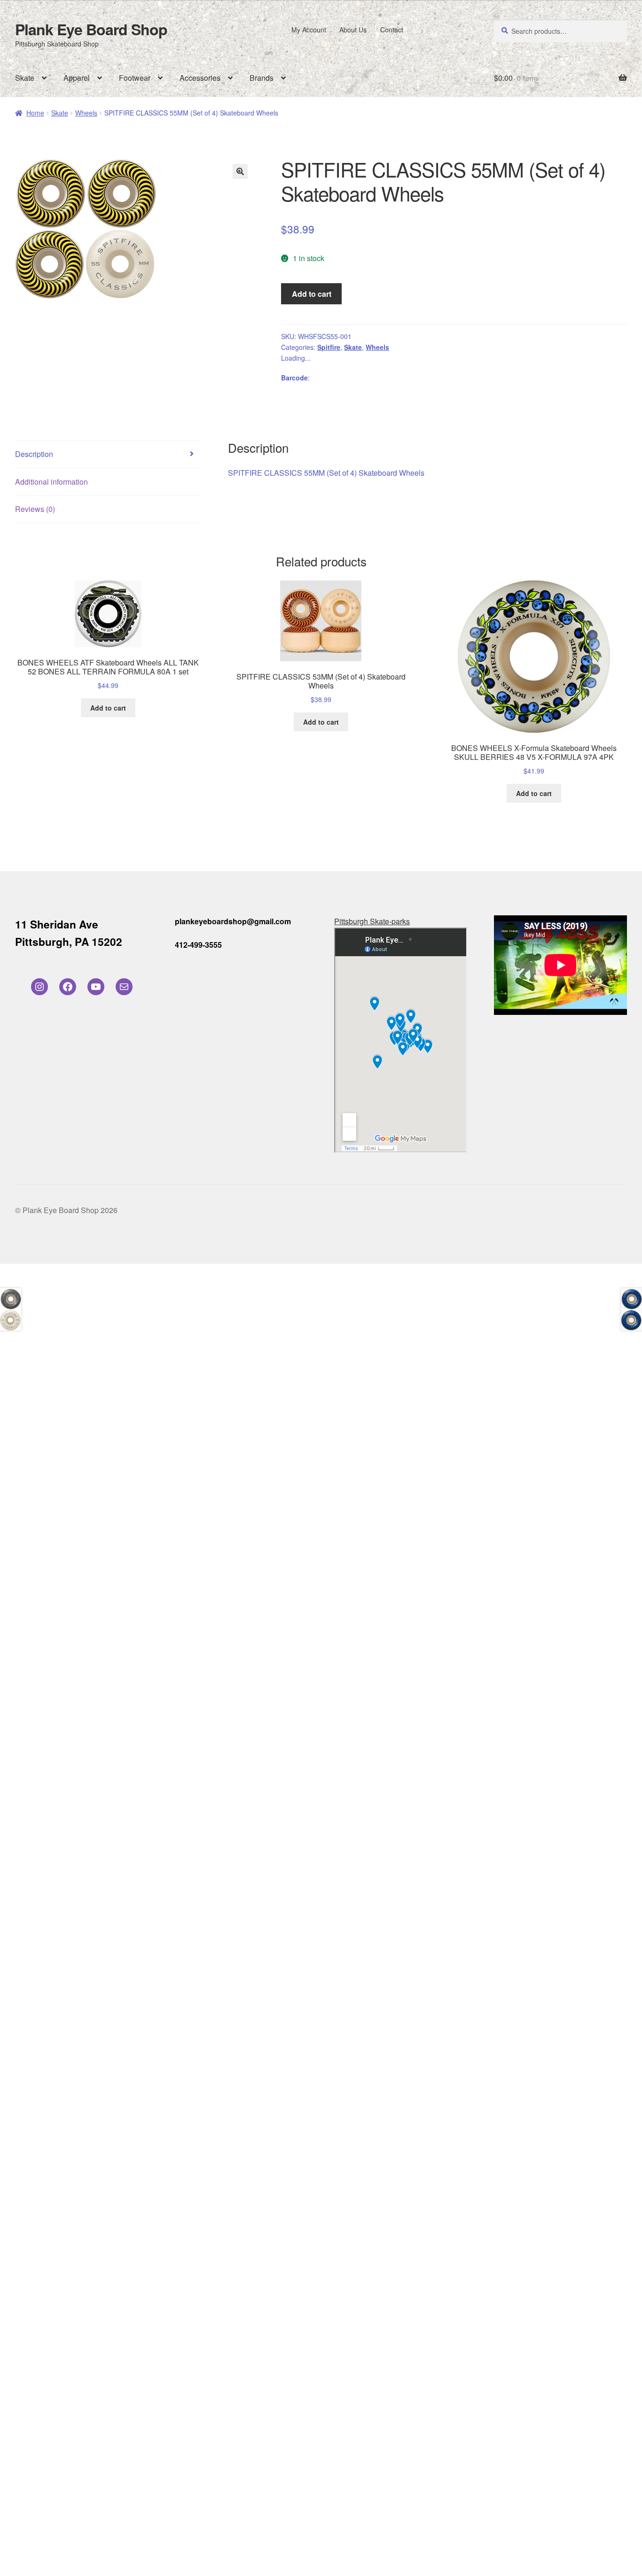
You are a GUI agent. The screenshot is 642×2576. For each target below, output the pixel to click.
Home (35, 113)
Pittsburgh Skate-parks (372, 921)
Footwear (135, 78)
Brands (262, 78)
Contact (392, 30)
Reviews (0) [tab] (35, 509)
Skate (25, 78)
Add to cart (312, 294)
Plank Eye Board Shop (91, 29)
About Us (353, 30)
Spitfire (329, 347)
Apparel (77, 78)
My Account (309, 30)
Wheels (86, 113)
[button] (240, 171)
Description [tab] (34, 454)
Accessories (200, 78)
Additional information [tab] (51, 482)
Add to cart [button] (108, 708)
